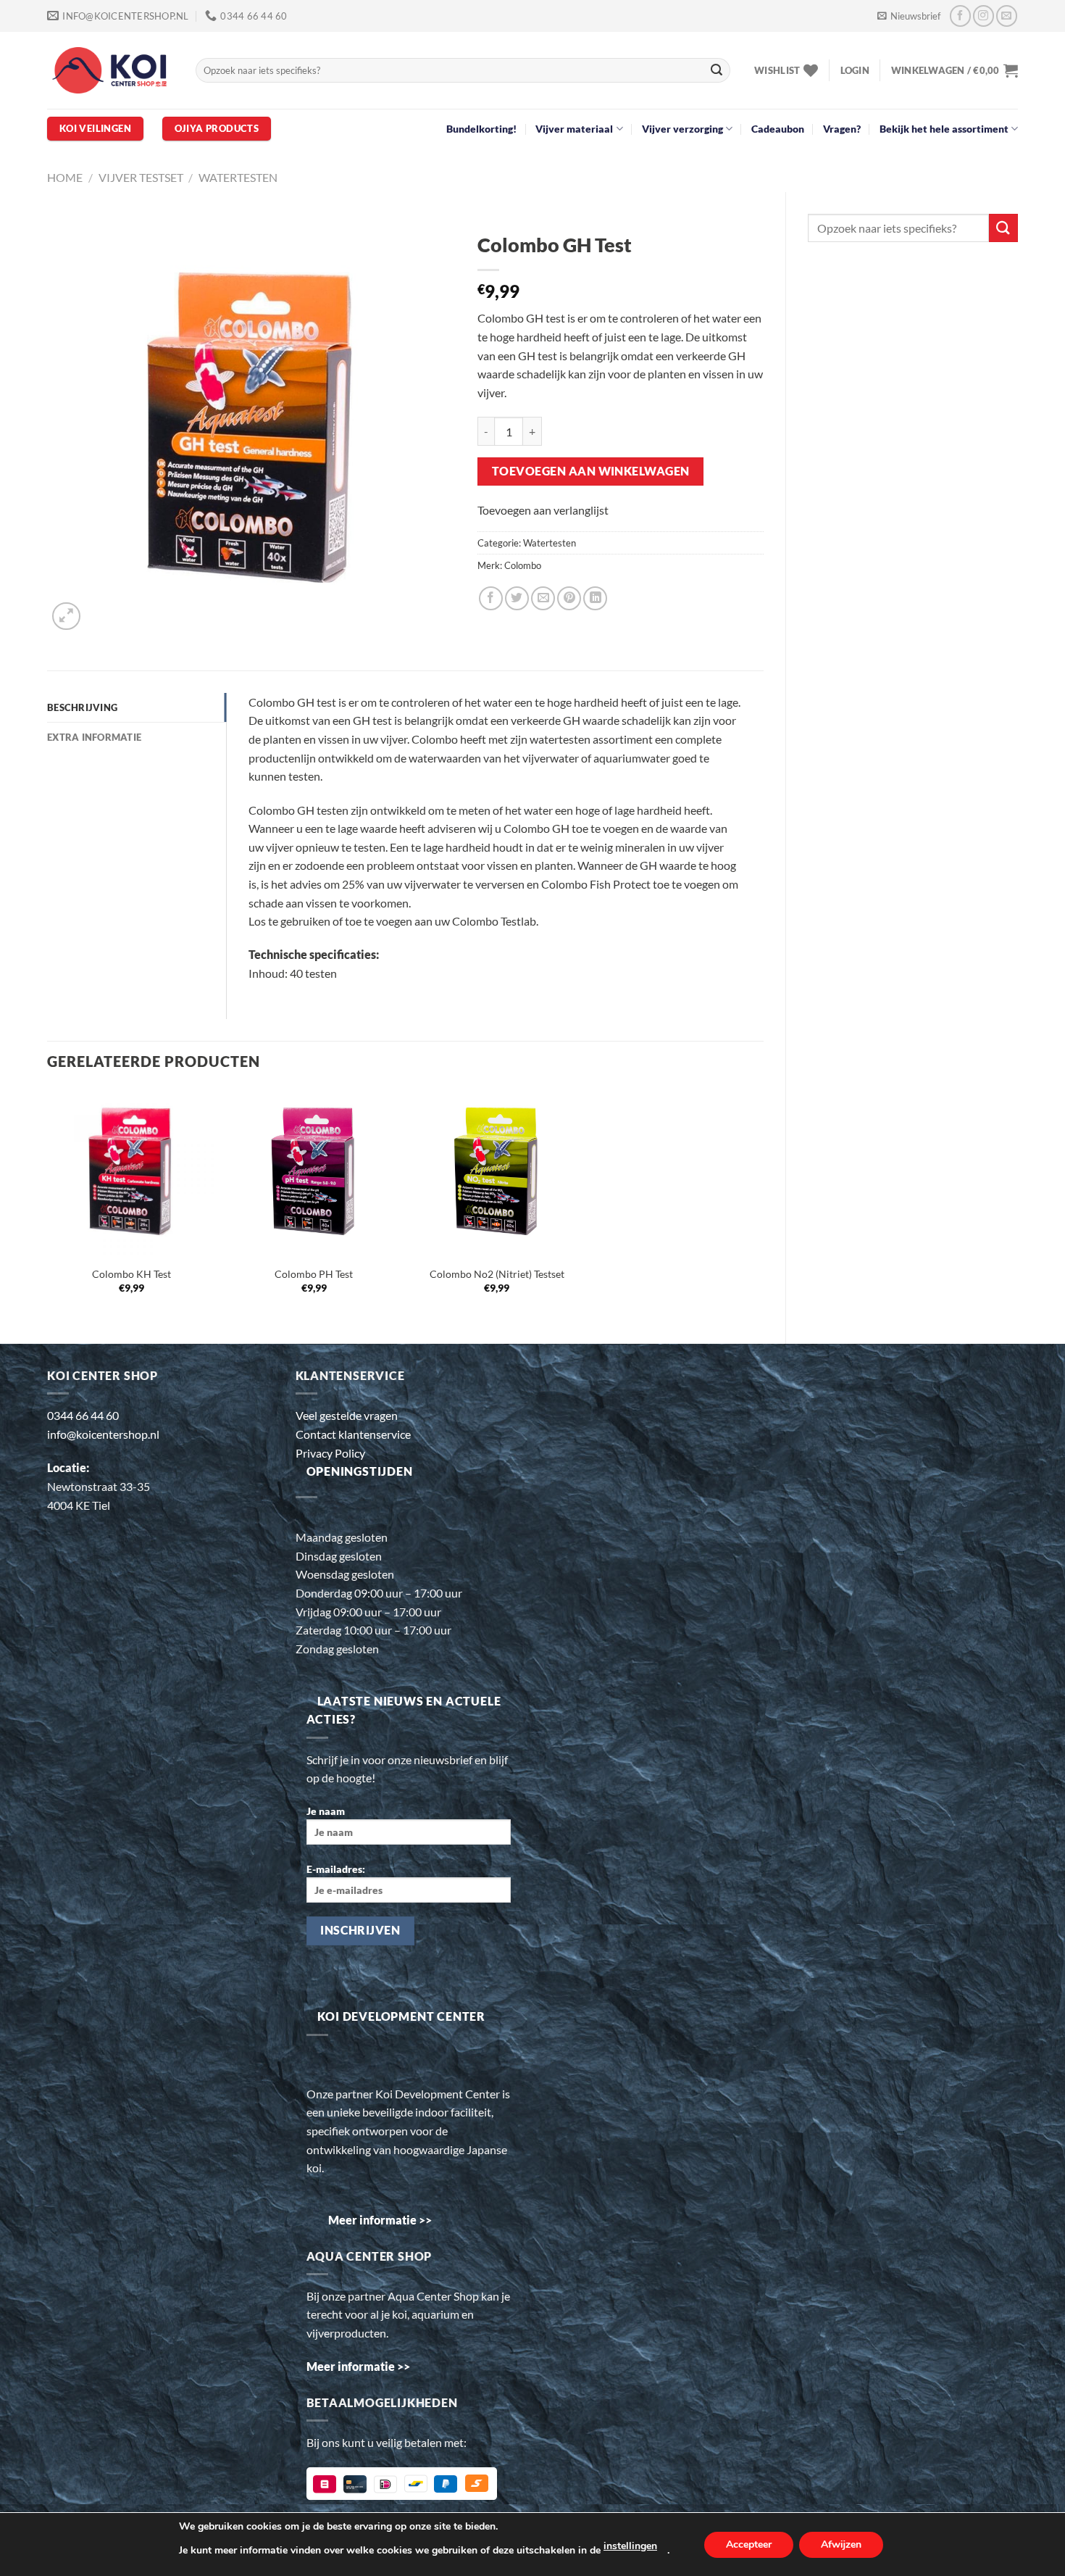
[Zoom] (66, 616)
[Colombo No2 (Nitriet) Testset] (497, 1172)
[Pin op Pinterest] (569, 598)
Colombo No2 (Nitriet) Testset (497, 1274)
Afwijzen (841, 2544)
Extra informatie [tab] (94, 737)
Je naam (326, 1811)
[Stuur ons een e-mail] (1007, 16)
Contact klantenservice (353, 1434)
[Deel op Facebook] (491, 598)
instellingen (630, 2546)
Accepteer (749, 2544)
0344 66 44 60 (83, 1415)
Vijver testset (141, 177)
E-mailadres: (336, 1869)
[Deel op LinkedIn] (595, 598)
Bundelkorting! (481, 129)
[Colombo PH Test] (314, 1172)
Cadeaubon (778, 129)
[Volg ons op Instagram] (983, 16)
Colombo (523, 565)
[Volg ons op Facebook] (960, 16)
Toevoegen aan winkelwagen (591, 471)
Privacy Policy (330, 1453)
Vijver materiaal (574, 129)
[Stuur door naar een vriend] (543, 598)
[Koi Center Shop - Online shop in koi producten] (110, 71)
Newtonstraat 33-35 (99, 1486)
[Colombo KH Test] (131, 1172)
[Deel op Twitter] (517, 598)
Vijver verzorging (682, 129)
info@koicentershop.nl (103, 1434)
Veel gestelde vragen (347, 1415)
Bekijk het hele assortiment (944, 129)
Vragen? (842, 129)
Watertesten (238, 177)
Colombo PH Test (314, 1274)
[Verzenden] (717, 70)
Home (65, 177)
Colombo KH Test (131, 1274)
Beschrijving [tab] (82, 707)
